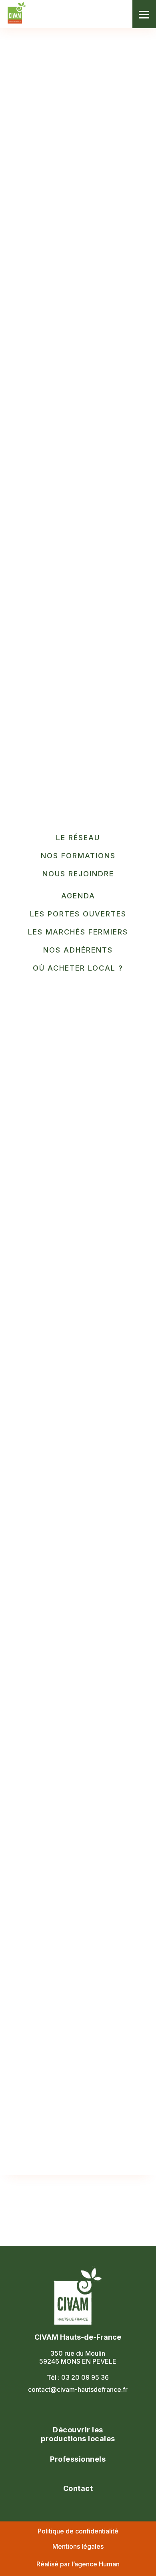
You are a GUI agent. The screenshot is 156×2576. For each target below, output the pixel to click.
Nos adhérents (78, 950)
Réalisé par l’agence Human (78, 2564)
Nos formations (78, 856)
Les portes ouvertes (78, 914)
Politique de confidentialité (78, 2531)
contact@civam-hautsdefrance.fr (78, 2389)
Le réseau (78, 838)
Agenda (78, 896)
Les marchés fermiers (78, 932)
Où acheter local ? (78, 968)
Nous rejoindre (78, 874)
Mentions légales (78, 2546)
